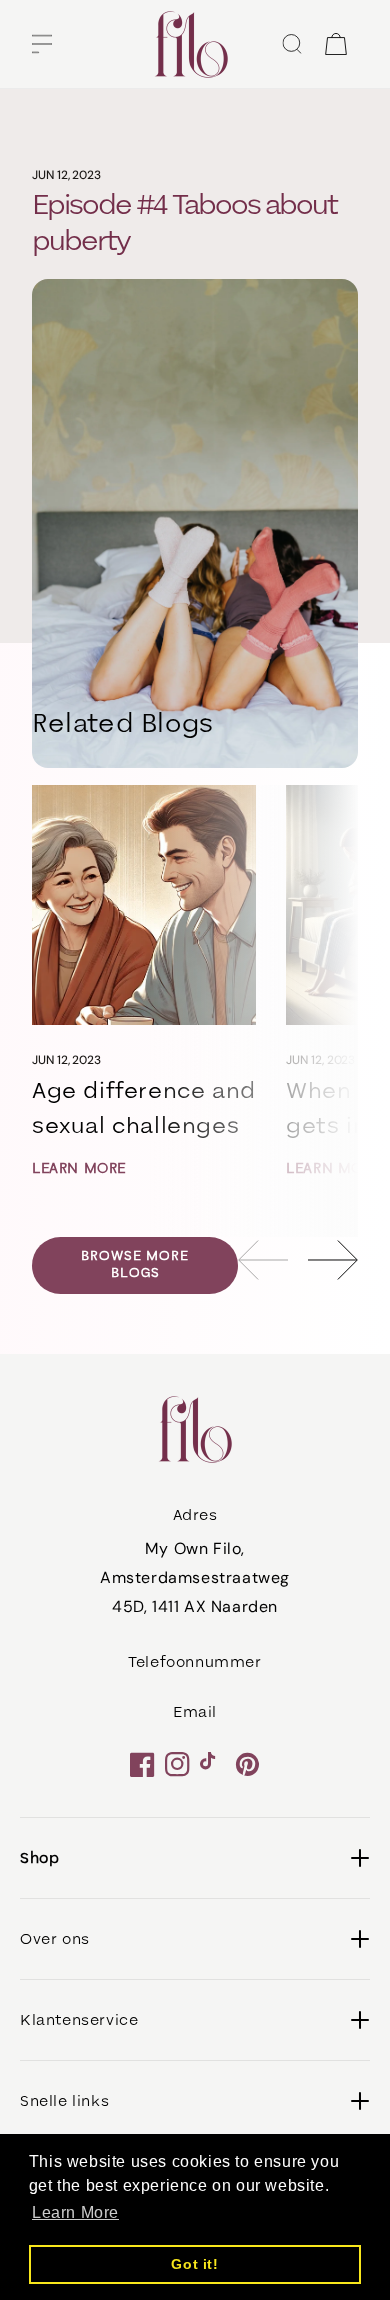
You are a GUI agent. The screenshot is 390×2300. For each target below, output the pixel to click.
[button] (42, 44)
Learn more (79, 1168)
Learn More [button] (75, 2212)
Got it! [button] (194, 2264)
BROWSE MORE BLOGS (135, 1264)
